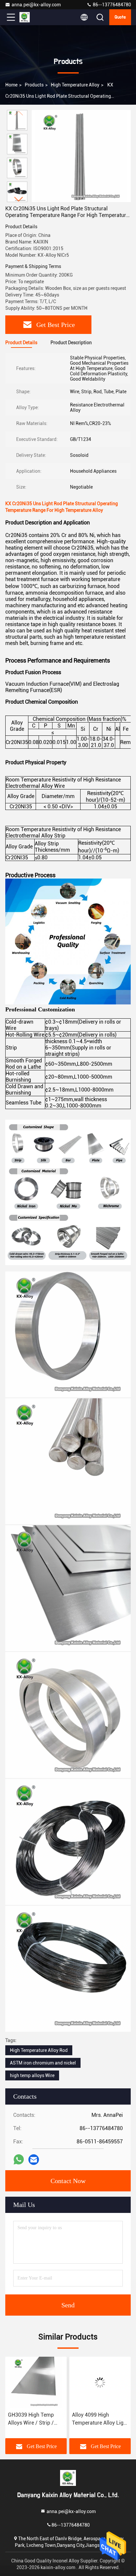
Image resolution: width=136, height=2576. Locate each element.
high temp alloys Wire (32, 2075)
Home (11, 85)
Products (34, 85)
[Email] (34, 2160)
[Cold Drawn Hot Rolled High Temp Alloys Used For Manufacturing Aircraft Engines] (100, 2383)
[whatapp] (19, 2159)
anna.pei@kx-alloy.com (36, 5)
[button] (19, 199)
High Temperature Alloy (75, 85)
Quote (120, 17)
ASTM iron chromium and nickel (43, 2063)
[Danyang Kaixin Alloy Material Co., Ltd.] (33, 17)
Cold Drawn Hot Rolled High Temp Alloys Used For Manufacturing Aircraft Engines (99, 2419)
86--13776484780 (111, 5)
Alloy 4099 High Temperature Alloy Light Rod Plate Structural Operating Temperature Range (36, 2419)
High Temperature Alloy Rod (39, 2050)
